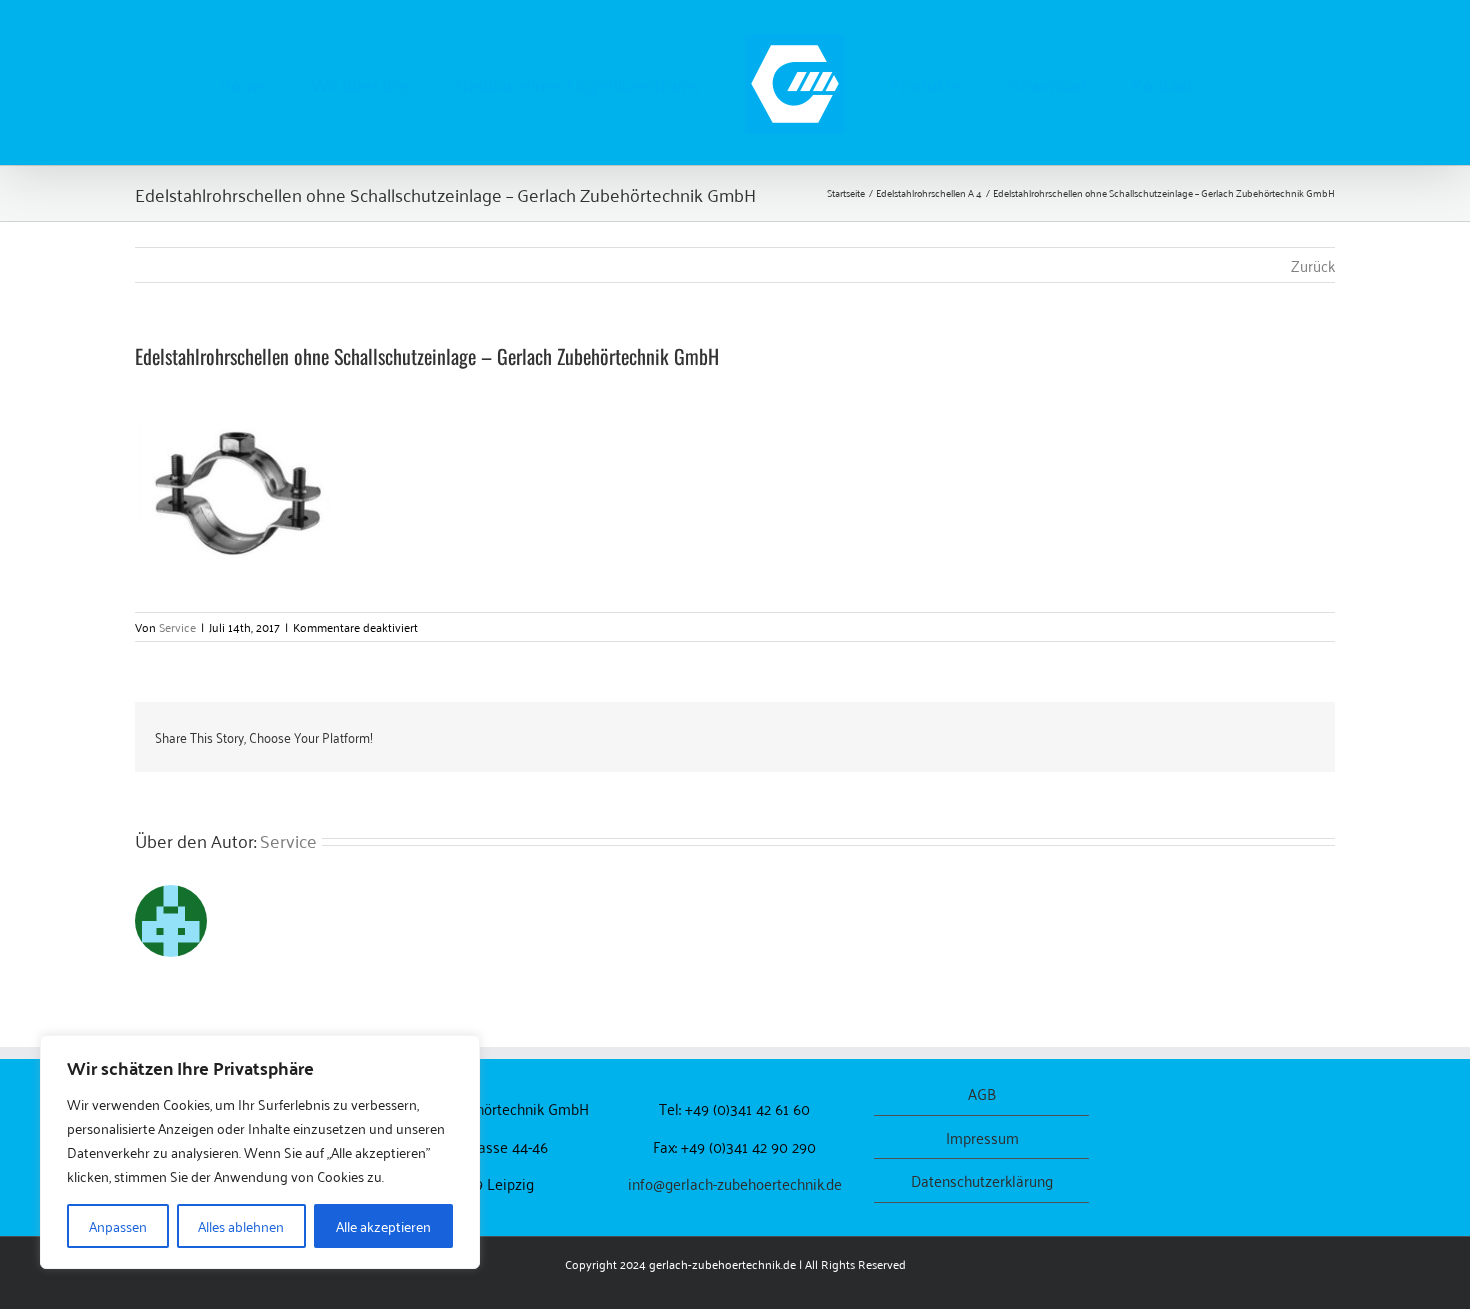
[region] (260, 1152)
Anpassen (118, 1225)
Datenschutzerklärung (982, 1180)
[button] (1162, 83)
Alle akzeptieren (383, 1225)
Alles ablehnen (241, 1225)
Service (177, 626)
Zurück (1313, 265)
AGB (982, 1093)
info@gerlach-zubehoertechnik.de (735, 1183)
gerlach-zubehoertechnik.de (722, 1263)
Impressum (982, 1137)
